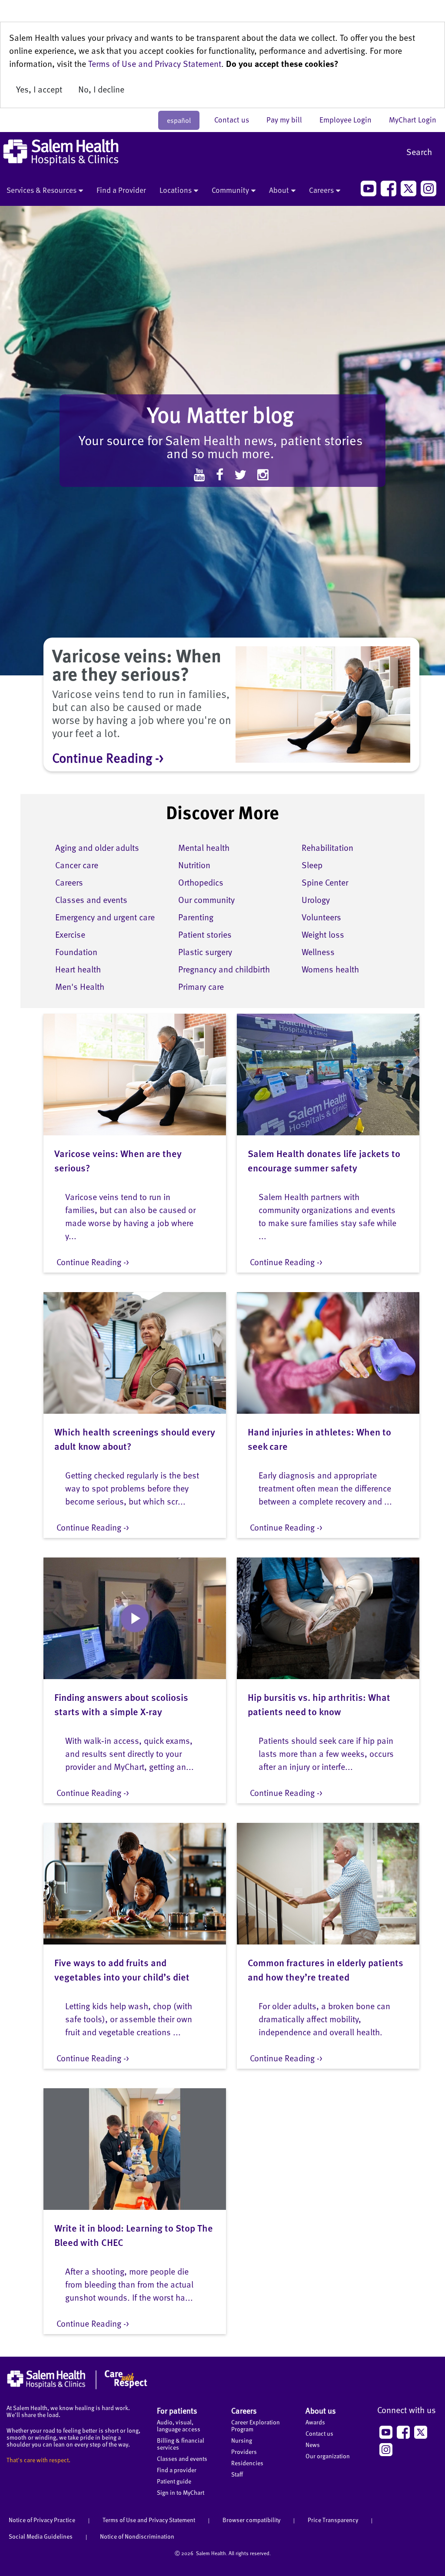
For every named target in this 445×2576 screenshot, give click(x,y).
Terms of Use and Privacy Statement (155, 63)
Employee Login (350, 119)
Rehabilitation (327, 847)
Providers (244, 2452)
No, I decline (101, 89)
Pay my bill (289, 119)
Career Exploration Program (256, 2426)
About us (321, 2410)
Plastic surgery (205, 952)
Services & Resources (42, 190)
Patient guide (174, 2481)
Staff (237, 2474)
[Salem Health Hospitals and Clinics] (61, 152)
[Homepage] (77, 2387)
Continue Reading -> (108, 757)
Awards (315, 2422)
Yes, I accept (39, 89)
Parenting (196, 917)
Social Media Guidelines (41, 2536)
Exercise (70, 934)
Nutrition (194, 865)
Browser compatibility (251, 2520)
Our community (206, 899)
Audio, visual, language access (179, 2426)
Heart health (78, 969)
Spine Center (325, 882)
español (179, 120)
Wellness (318, 952)
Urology (316, 899)
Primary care (201, 986)
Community (230, 190)
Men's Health (80, 986)
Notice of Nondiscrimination (137, 2536)
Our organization (328, 2456)
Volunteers (321, 917)
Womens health (330, 969)
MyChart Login (413, 119)
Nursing (242, 2440)
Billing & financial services (181, 2444)
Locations (176, 190)
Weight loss (323, 934)
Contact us (236, 119)
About (279, 190)
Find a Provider (121, 190)
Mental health (204, 847)
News (313, 2445)
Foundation (76, 952)
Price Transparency (333, 2520)
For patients (177, 2410)
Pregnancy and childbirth (224, 969)
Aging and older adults (97, 847)
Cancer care (77, 865)
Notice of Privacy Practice (42, 2520)
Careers (321, 190)
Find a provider (177, 2470)
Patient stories (205, 934)
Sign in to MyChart (181, 2492)
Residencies (247, 2463)
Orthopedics (201, 882)
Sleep (312, 865)
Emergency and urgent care (105, 917)
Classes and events (91, 899)
